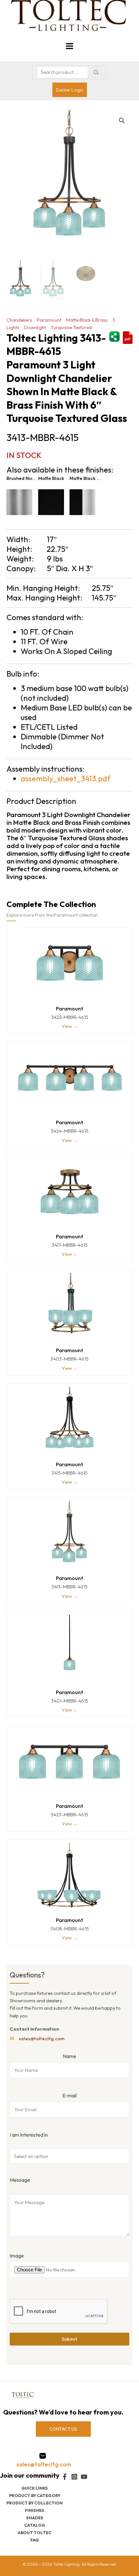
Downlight (35, 327)
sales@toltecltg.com (42, 2039)
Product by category (35, 2495)
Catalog (35, 2525)
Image (17, 2256)
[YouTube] (84, 2477)
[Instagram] (74, 2477)
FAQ (35, 2540)
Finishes (35, 2510)
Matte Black (51, 478)
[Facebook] (65, 2477)
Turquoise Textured (71, 327)
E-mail (69, 2095)
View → (70, 1026)
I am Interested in (29, 2135)
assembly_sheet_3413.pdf (66, 778)
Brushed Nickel (22, 478)
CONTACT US (63, 2429)
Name (69, 2056)
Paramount (49, 320)
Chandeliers (19, 320)
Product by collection (35, 2503)
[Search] (96, 72)
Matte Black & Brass (87, 320)
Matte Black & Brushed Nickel (85, 478)
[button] (122, 121)
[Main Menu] (69, 46)
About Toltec (35, 2532)
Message (20, 2180)
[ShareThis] (114, 336)
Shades (35, 2518)
